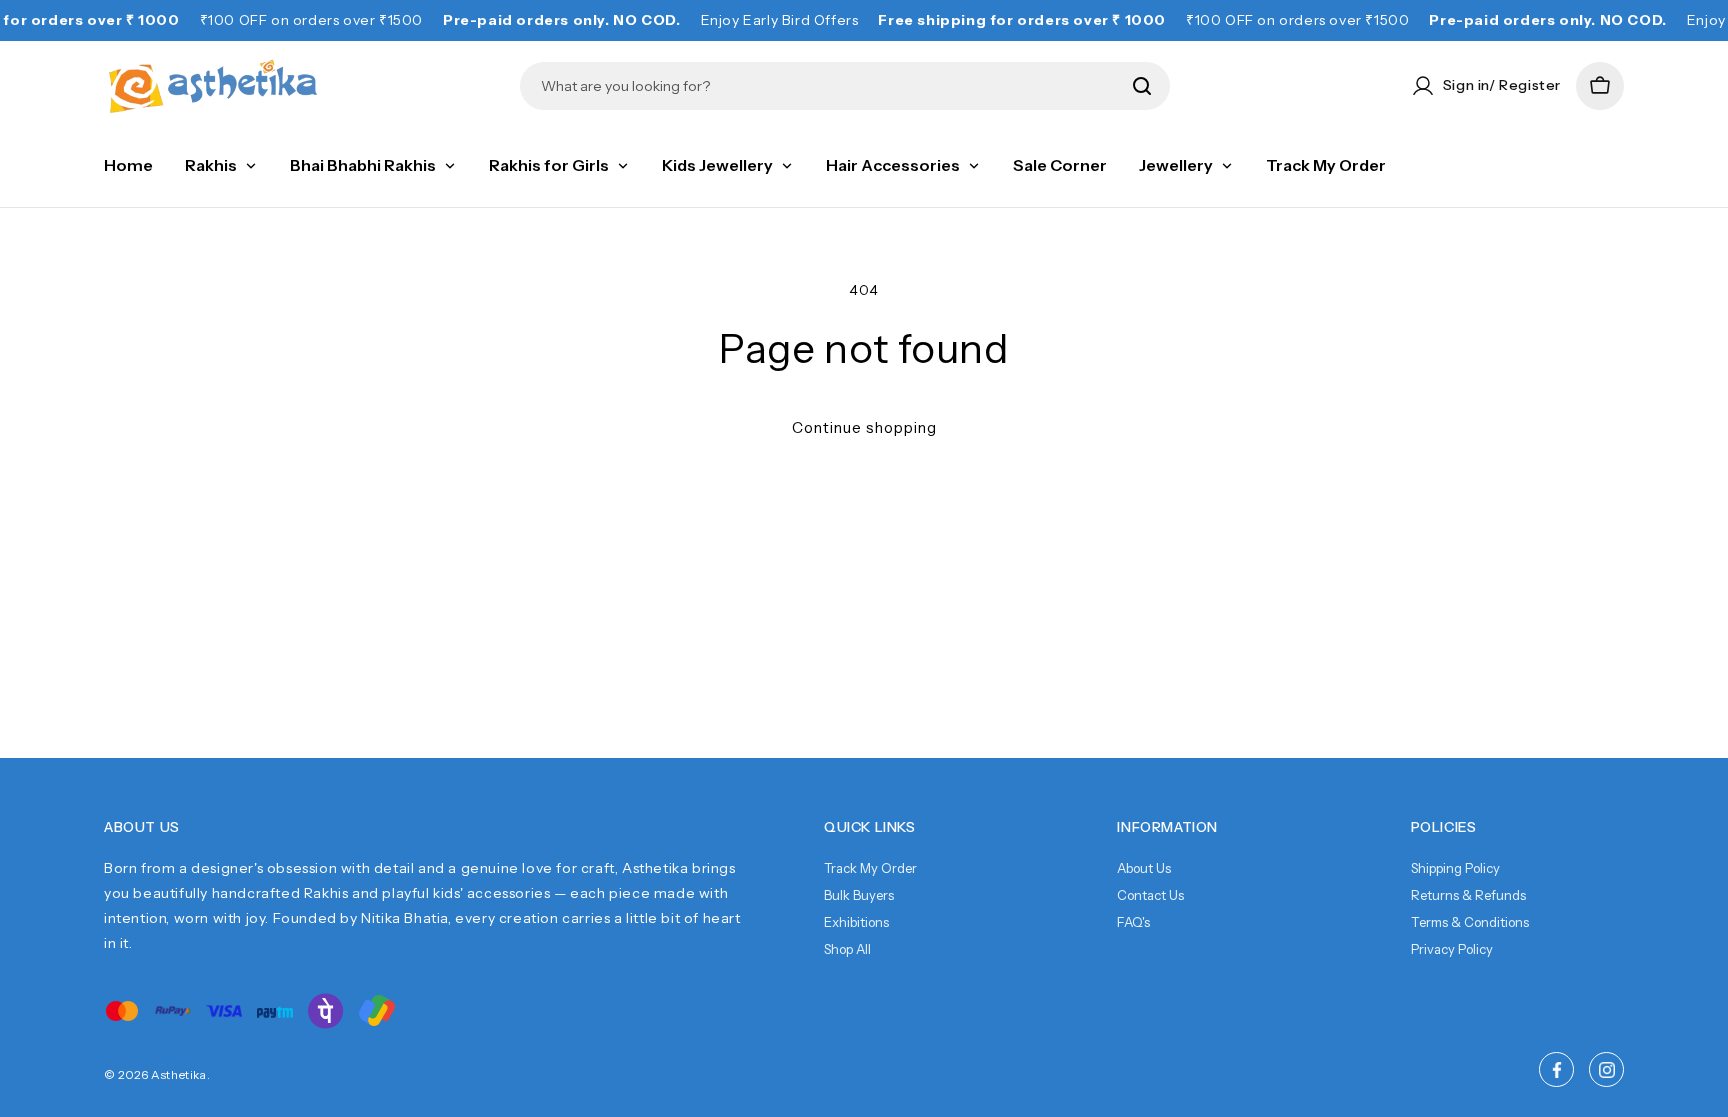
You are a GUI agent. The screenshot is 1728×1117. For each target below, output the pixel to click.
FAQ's (1133, 922)
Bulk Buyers (859, 895)
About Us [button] (142, 827)
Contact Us (1150, 895)
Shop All (847, 949)
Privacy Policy (1452, 949)
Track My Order (870, 868)
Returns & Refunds (1468, 895)
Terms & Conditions (1470, 922)
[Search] (1142, 86)
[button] (1600, 86)
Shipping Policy (1455, 868)
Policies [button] (1444, 827)
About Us (1144, 868)
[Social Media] (1556, 1069)
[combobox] (830, 86)
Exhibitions (856, 922)
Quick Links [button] (870, 827)
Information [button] (1167, 827)
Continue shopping (864, 427)
